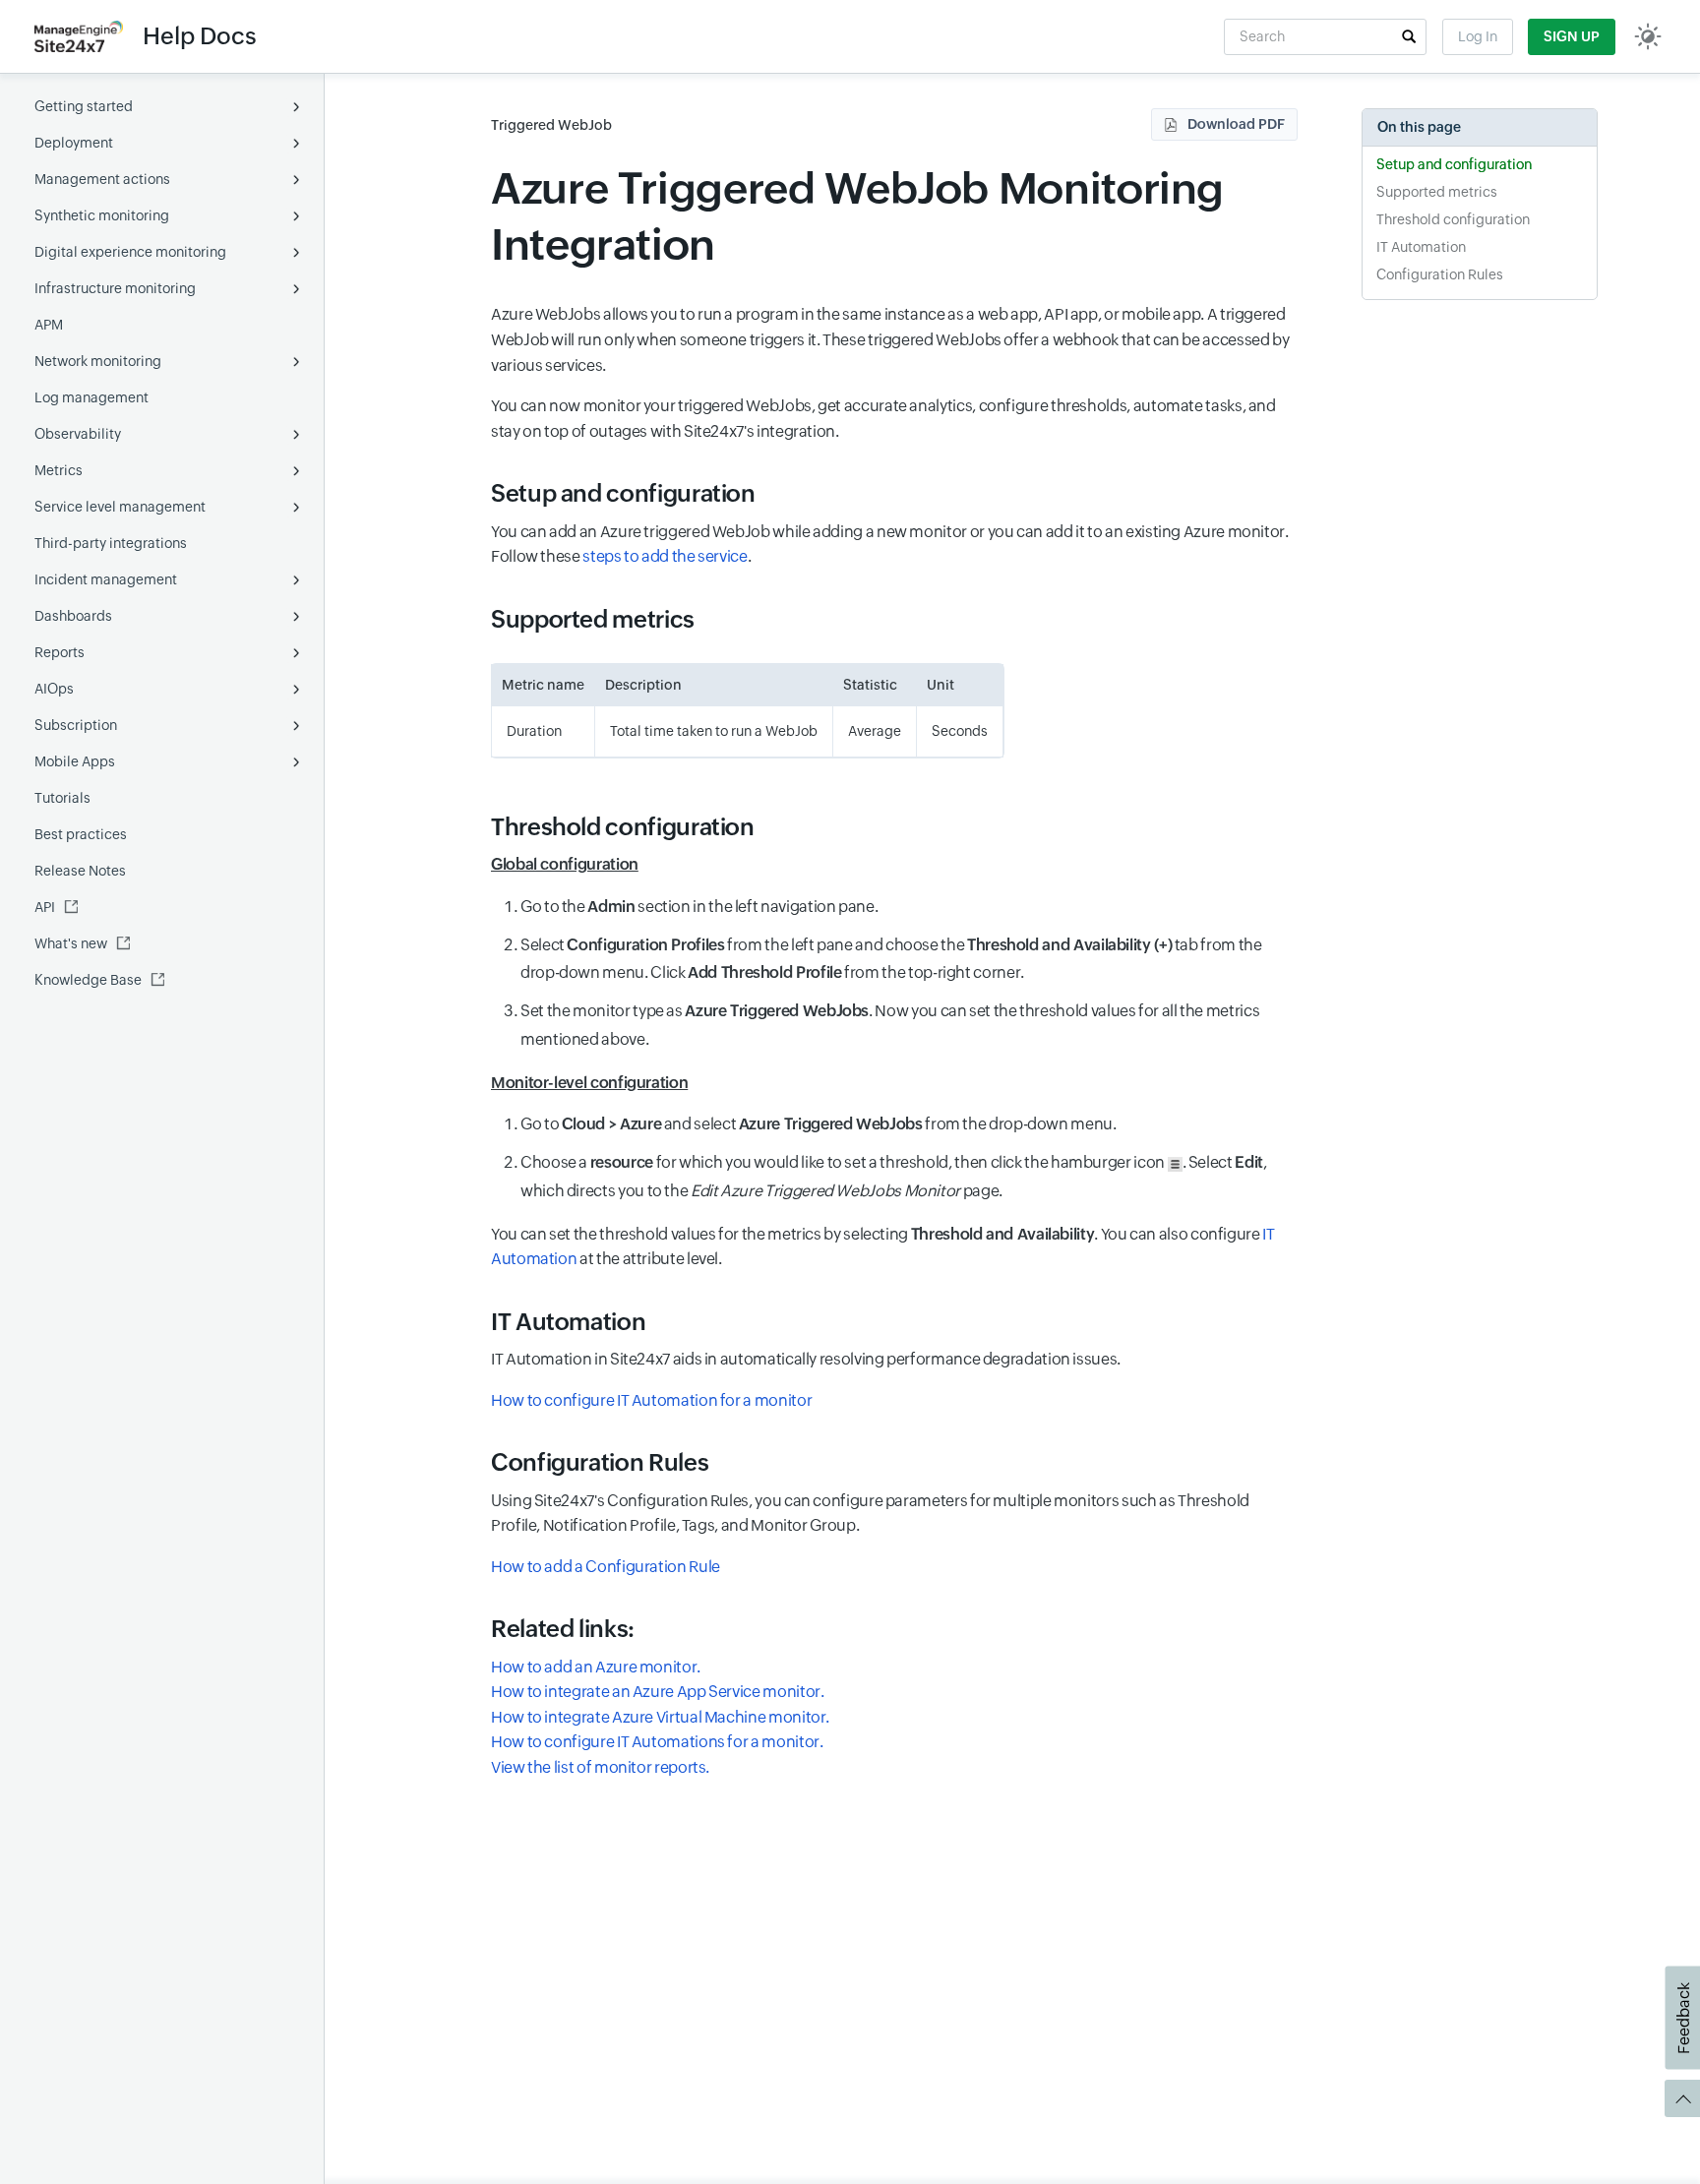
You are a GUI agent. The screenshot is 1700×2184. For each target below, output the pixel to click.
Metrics (59, 470)
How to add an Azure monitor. (596, 1667)
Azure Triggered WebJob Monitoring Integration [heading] (857, 216)
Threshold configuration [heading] (623, 827)
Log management (91, 397)
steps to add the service (665, 556)
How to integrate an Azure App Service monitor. (657, 1692)
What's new (71, 943)
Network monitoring (98, 361)
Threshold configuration (1453, 219)
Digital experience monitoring (130, 252)
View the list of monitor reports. (600, 1767)
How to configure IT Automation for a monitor (651, 1400)
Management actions (102, 179)
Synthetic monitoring (102, 215)
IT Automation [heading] (568, 1322)
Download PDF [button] (1236, 124)
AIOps (54, 689)
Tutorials (62, 798)
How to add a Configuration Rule (606, 1567)
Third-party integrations (111, 543)
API (45, 907)
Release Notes (80, 871)
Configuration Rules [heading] (600, 1462)
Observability (78, 434)
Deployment (74, 143)
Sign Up (1572, 36)
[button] (1409, 36)
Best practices (81, 834)
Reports (60, 652)
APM (49, 325)
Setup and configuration (1454, 164)
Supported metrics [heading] (593, 619)
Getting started (84, 106)
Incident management (106, 579)
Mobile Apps (75, 761)
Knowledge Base (88, 980)
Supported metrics (1437, 192)
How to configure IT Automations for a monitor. (657, 1742)
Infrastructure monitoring (115, 288)
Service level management (120, 507)
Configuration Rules (1440, 274)
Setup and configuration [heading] (623, 493)
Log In (1478, 36)
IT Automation (1421, 247)
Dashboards (73, 616)
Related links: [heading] (563, 1629)
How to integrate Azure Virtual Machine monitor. (660, 1717)
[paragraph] (894, 865)
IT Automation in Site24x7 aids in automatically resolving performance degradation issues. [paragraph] (806, 1359)
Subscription (76, 725)
